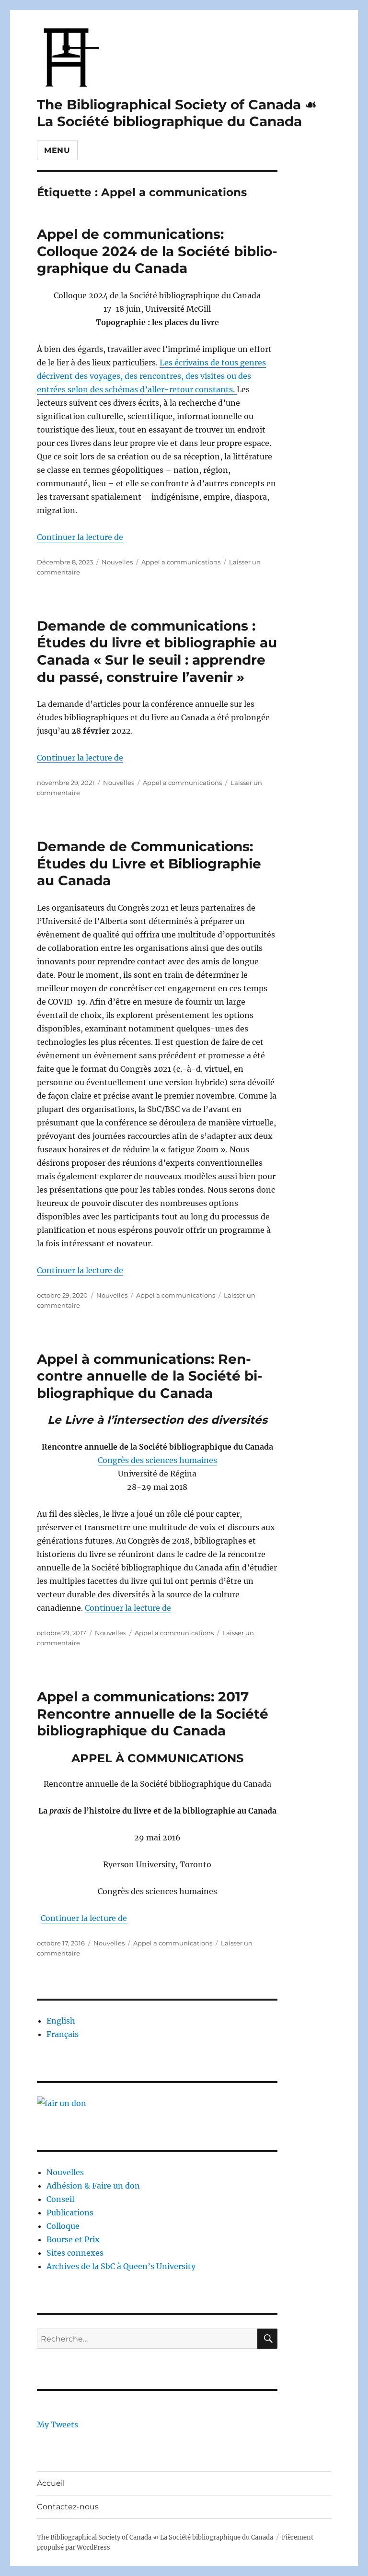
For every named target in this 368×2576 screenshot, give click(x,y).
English (61, 2021)
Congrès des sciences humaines (157, 1460)
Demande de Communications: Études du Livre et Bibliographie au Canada (149, 863)
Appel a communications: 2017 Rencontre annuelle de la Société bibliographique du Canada (153, 1714)
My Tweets (57, 2424)
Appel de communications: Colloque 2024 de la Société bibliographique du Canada (157, 251)
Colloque (63, 2226)
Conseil (60, 2199)
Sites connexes (75, 2253)
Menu (57, 150)
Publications (70, 2213)
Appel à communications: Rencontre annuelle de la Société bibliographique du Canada (150, 1376)
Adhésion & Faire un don (93, 2186)
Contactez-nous (68, 2507)
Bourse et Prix (73, 2239)
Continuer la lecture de (80, 537)
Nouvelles (117, 562)
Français (63, 2034)
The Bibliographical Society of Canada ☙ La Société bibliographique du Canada (177, 113)
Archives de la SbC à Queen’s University (121, 2266)
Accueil (51, 2483)
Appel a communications (181, 562)
